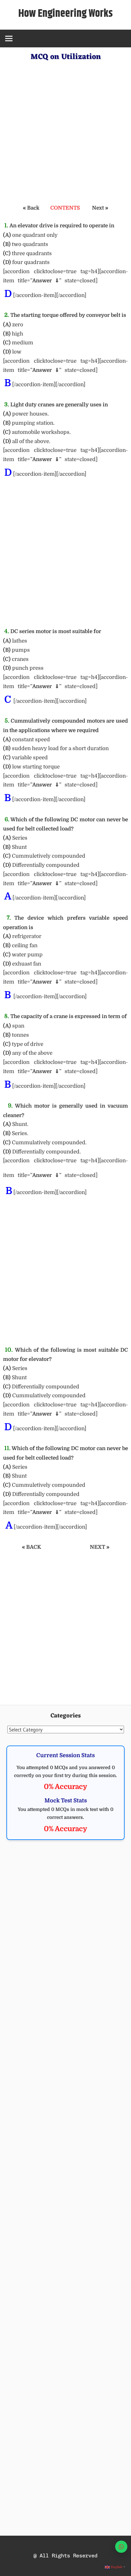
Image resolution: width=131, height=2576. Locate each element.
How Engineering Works (65, 14)
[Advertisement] (65, 130)
